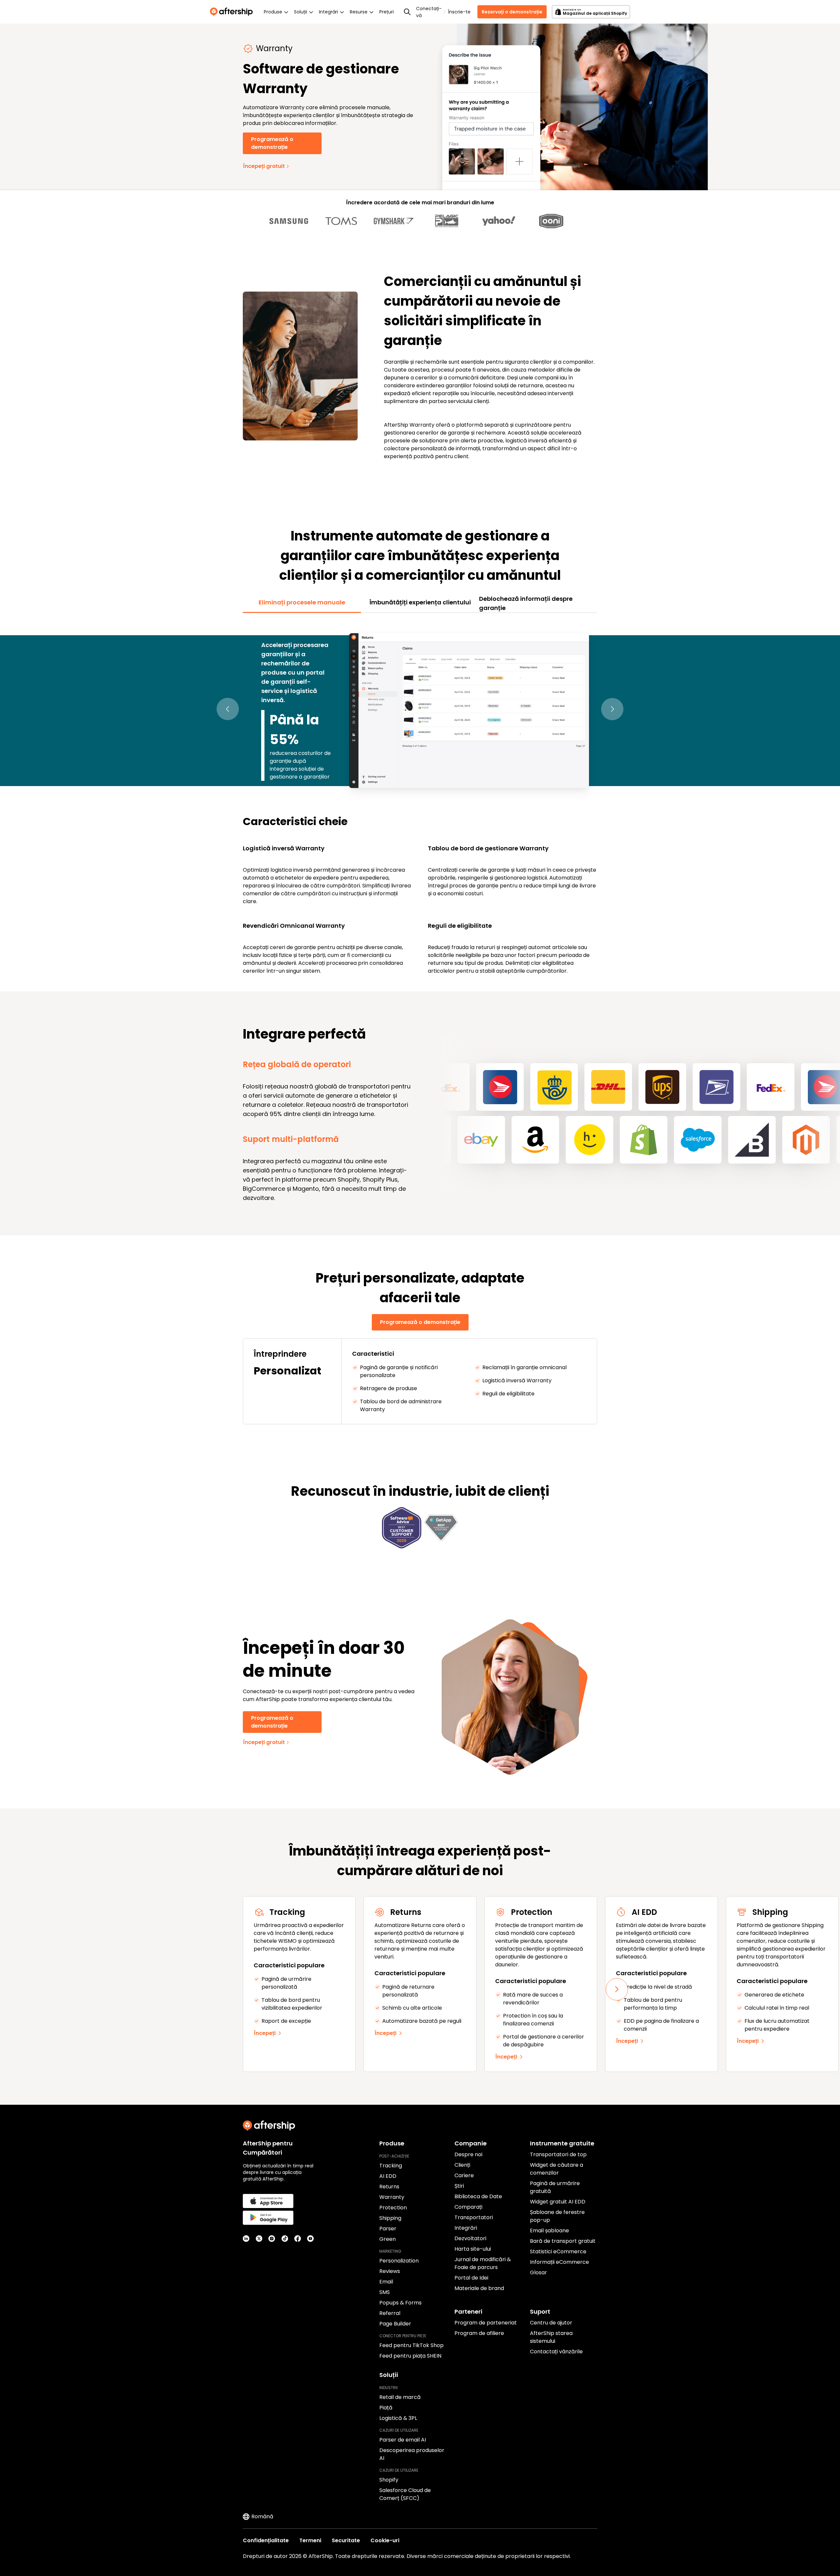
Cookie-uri (385, 2540)
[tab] (302, 602)
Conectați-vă (429, 12)
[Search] (407, 12)
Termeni (310, 2540)
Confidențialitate (266, 2540)
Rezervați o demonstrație (512, 12)
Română (262, 2516)
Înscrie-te (459, 12)
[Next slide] (617, 1989)
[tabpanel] (420, 799)
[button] (228, 709)
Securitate (346, 2540)
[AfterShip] (233, 12)
